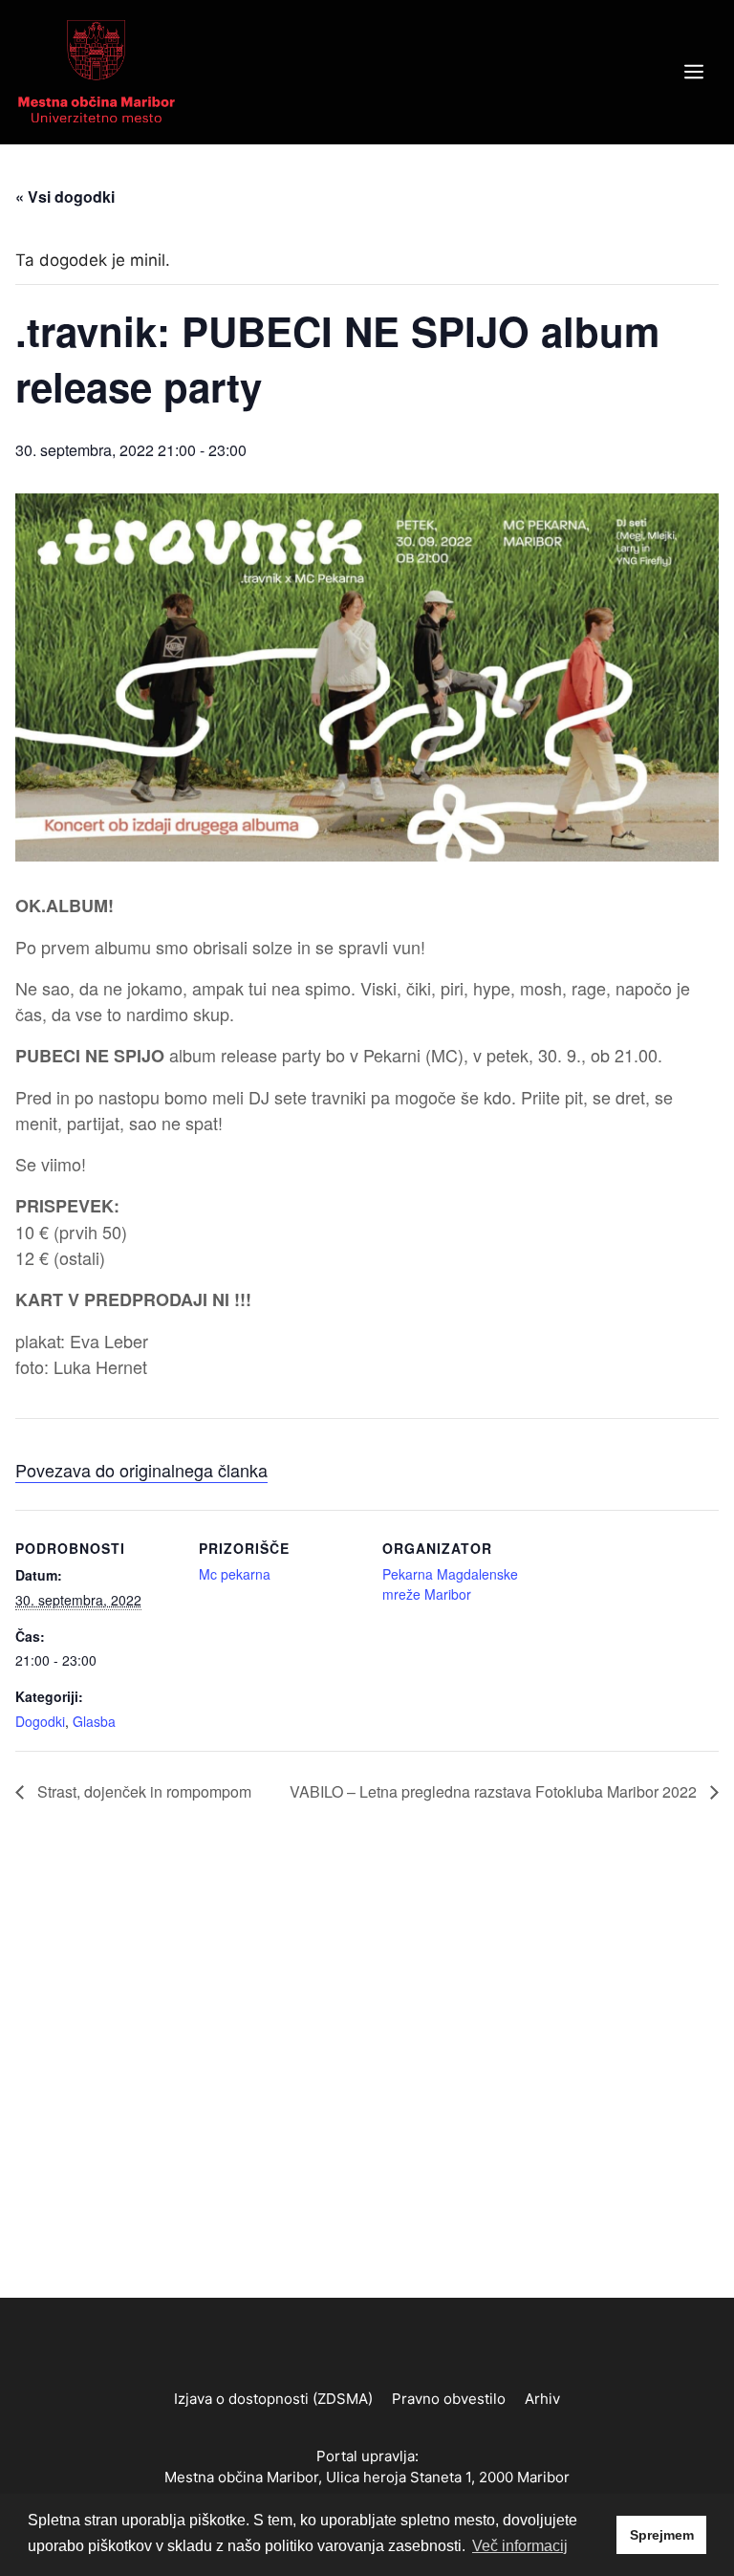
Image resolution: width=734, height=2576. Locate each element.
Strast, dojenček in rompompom (142, 1791)
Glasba (94, 1721)
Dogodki (40, 1721)
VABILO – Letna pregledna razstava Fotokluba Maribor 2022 (495, 1791)
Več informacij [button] (520, 2546)
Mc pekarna (235, 1574)
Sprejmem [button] (662, 2535)
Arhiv (542, 2399)
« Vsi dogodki (65, 196)
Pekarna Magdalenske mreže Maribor (450, 1584)
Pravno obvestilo (449, 2399)
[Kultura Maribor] (97, 71)
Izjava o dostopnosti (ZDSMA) (273, 2399)
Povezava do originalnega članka (141, 1470)
